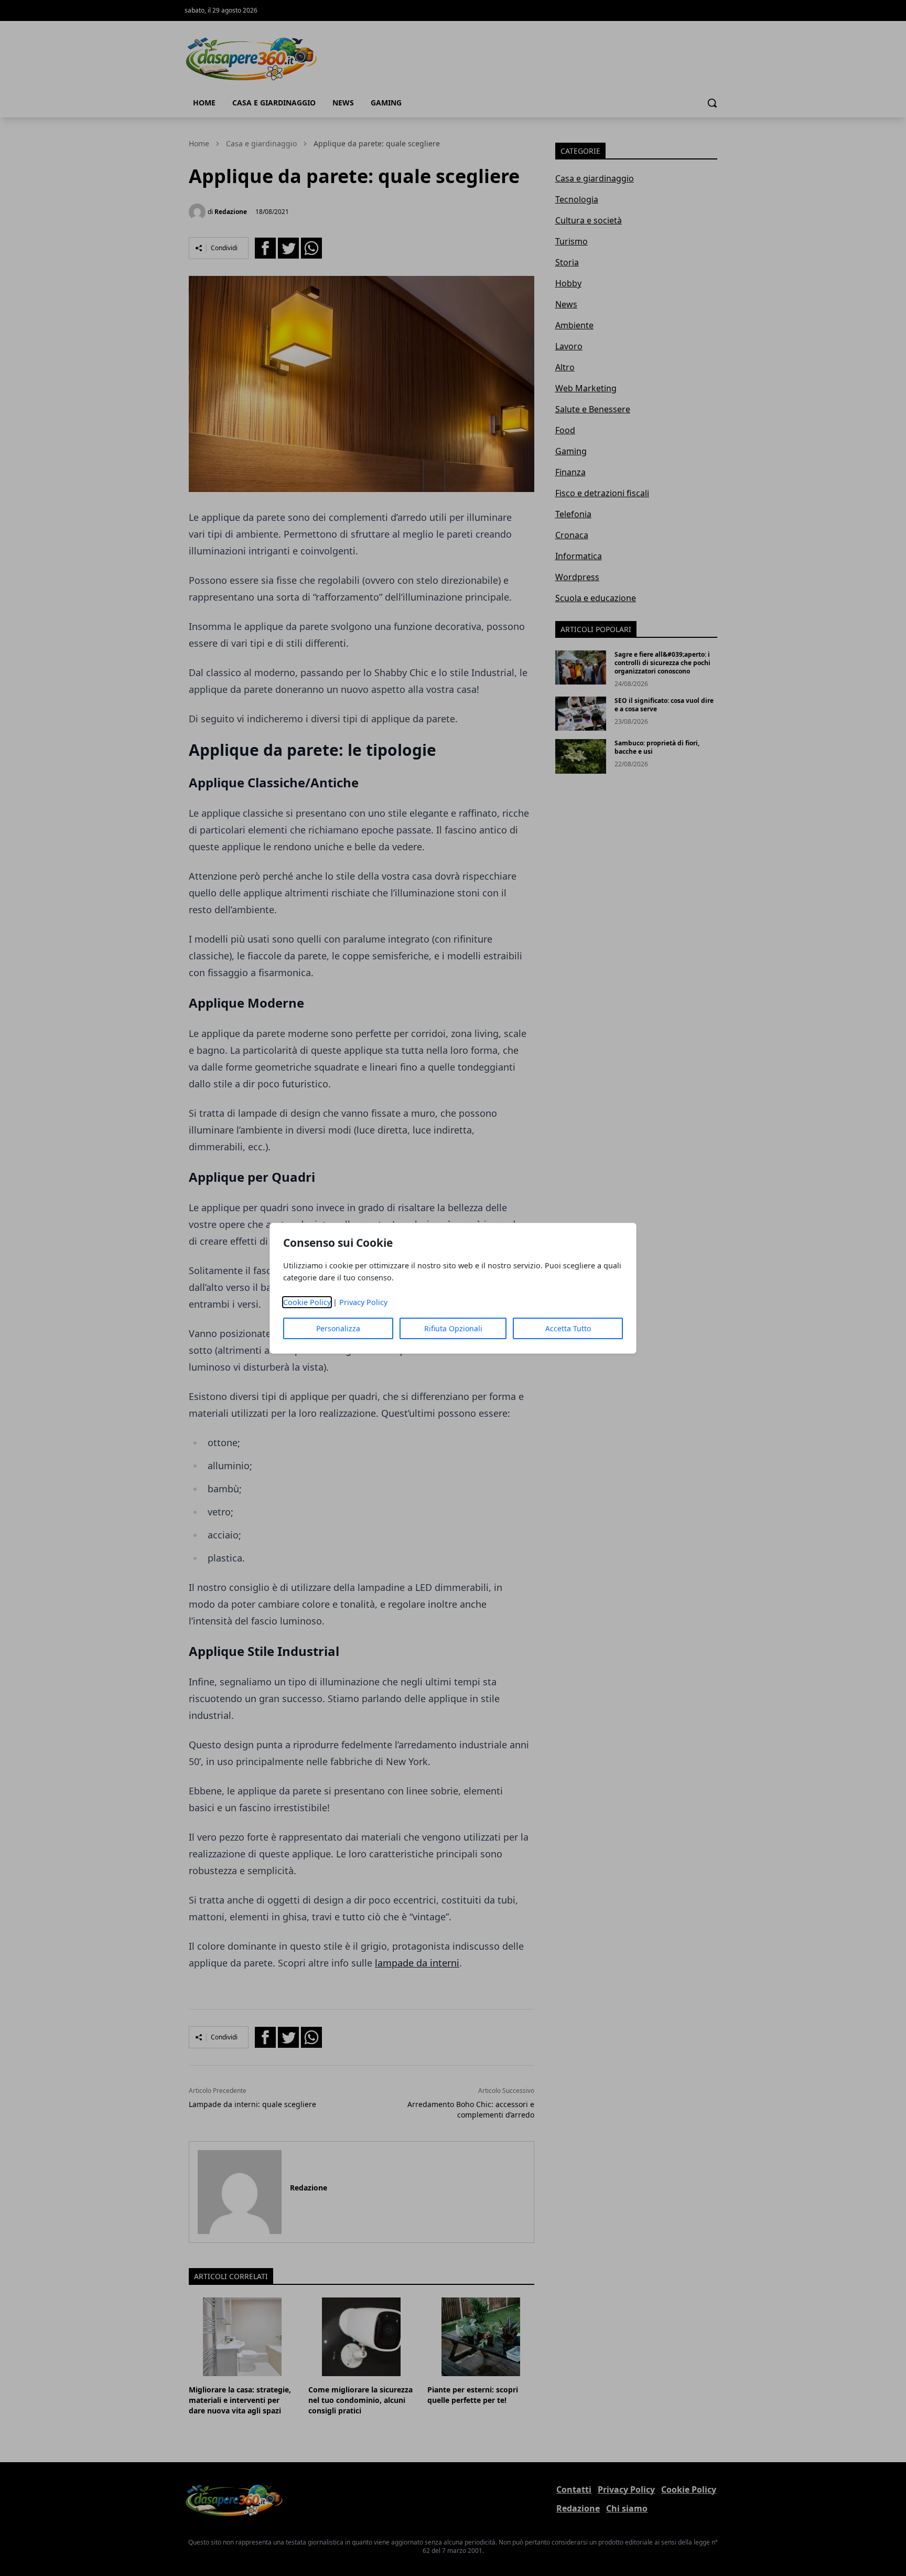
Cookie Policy (307, 1302)
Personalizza (338, 1328)
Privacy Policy (363, 1302)
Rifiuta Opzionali (453, 1328)
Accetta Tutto (568, 1328)
